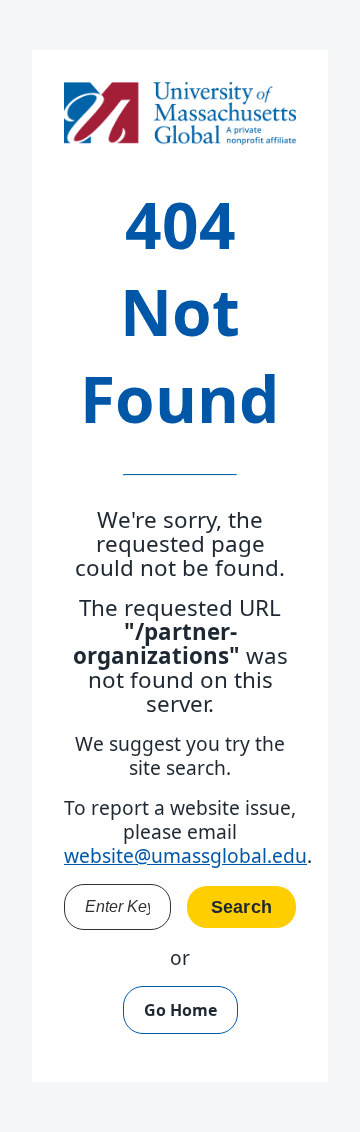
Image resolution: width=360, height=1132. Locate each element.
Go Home (180, 1010)
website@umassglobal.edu (185, 855)
